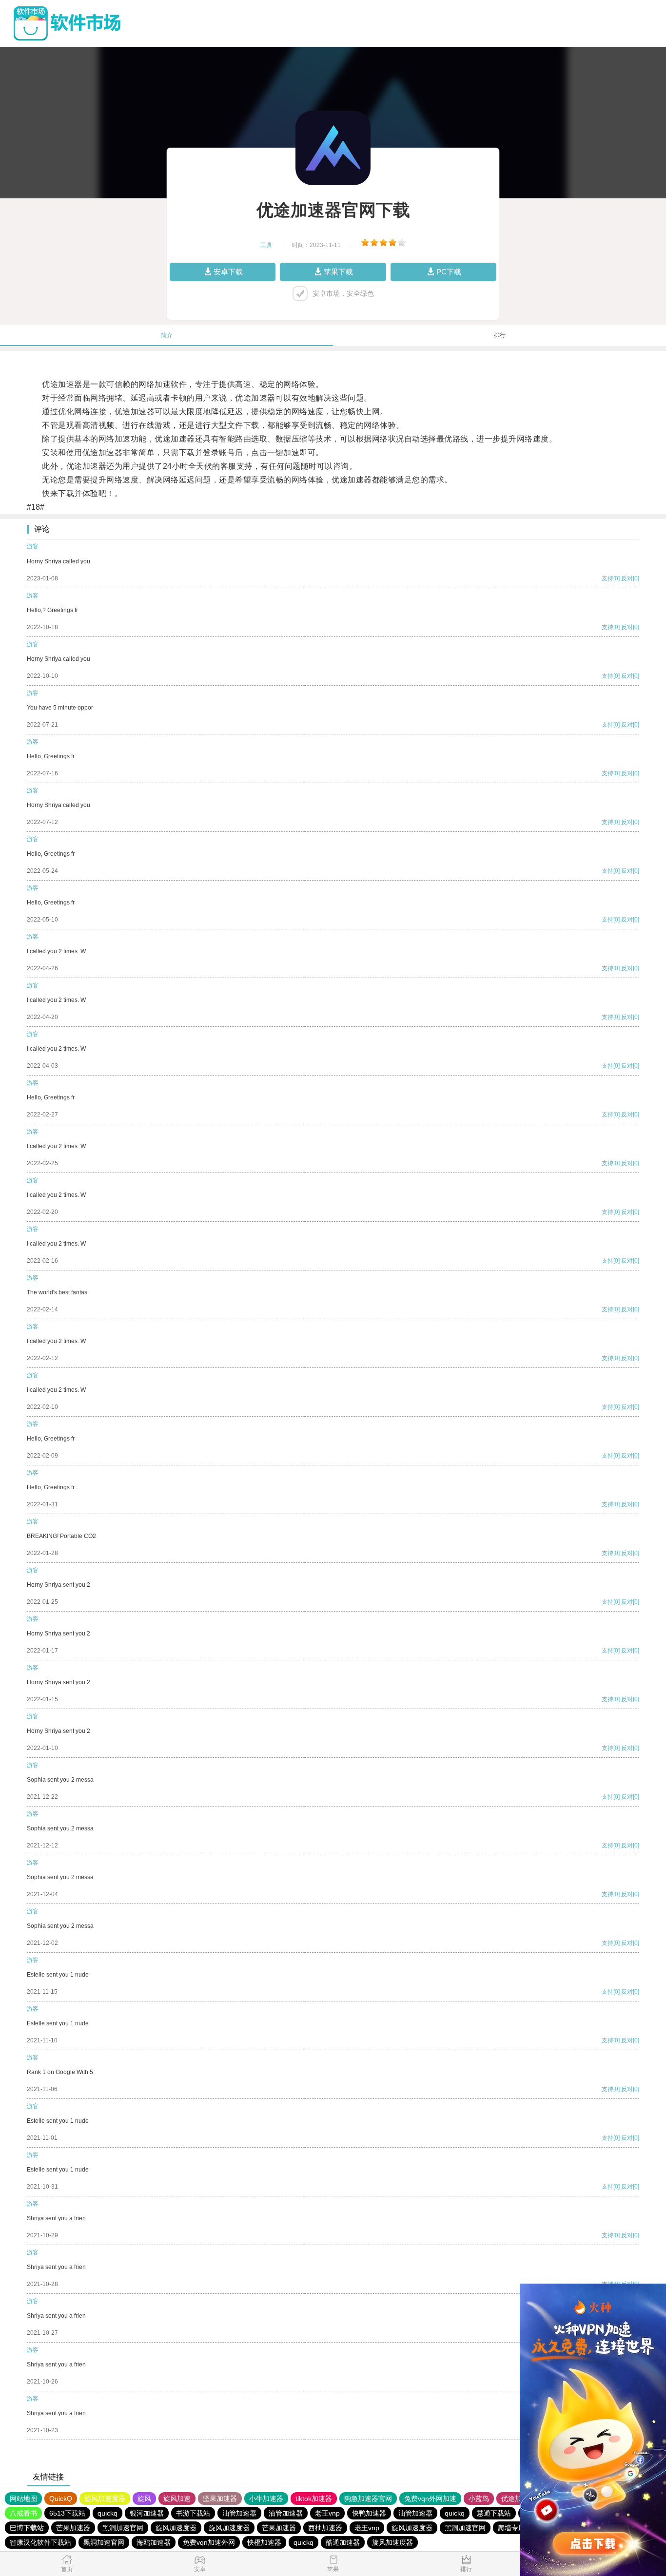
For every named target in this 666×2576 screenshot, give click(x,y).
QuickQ (61, 2499)
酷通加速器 (343, 2542)
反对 (627, 578)
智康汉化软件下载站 (40, 2542)
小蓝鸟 (479, 2499)
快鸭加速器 (369, 2513)
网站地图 (23, 2499)
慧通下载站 (494, 2513)
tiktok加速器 (314, 2499)
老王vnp (327, 2513)
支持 (607, 578)
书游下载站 (193, 2513)
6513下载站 (67, 2513)
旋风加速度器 (105, 2499)
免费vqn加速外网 (209, 2542)
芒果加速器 (73, 2528)
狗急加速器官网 (368, 2499)
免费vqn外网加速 (430, 2499)
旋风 (144, 2499)
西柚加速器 (325, 2528)
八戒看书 (23, 2513)
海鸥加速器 (154, 2542)
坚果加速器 (220, 2499)
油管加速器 (239, 2513)
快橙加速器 (264, 2542)
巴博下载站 (27, 2528)
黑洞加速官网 (123, 2528)
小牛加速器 (266, 2499)
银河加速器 (147, 2513)
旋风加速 (177, 2499)
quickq (108, 2513)
